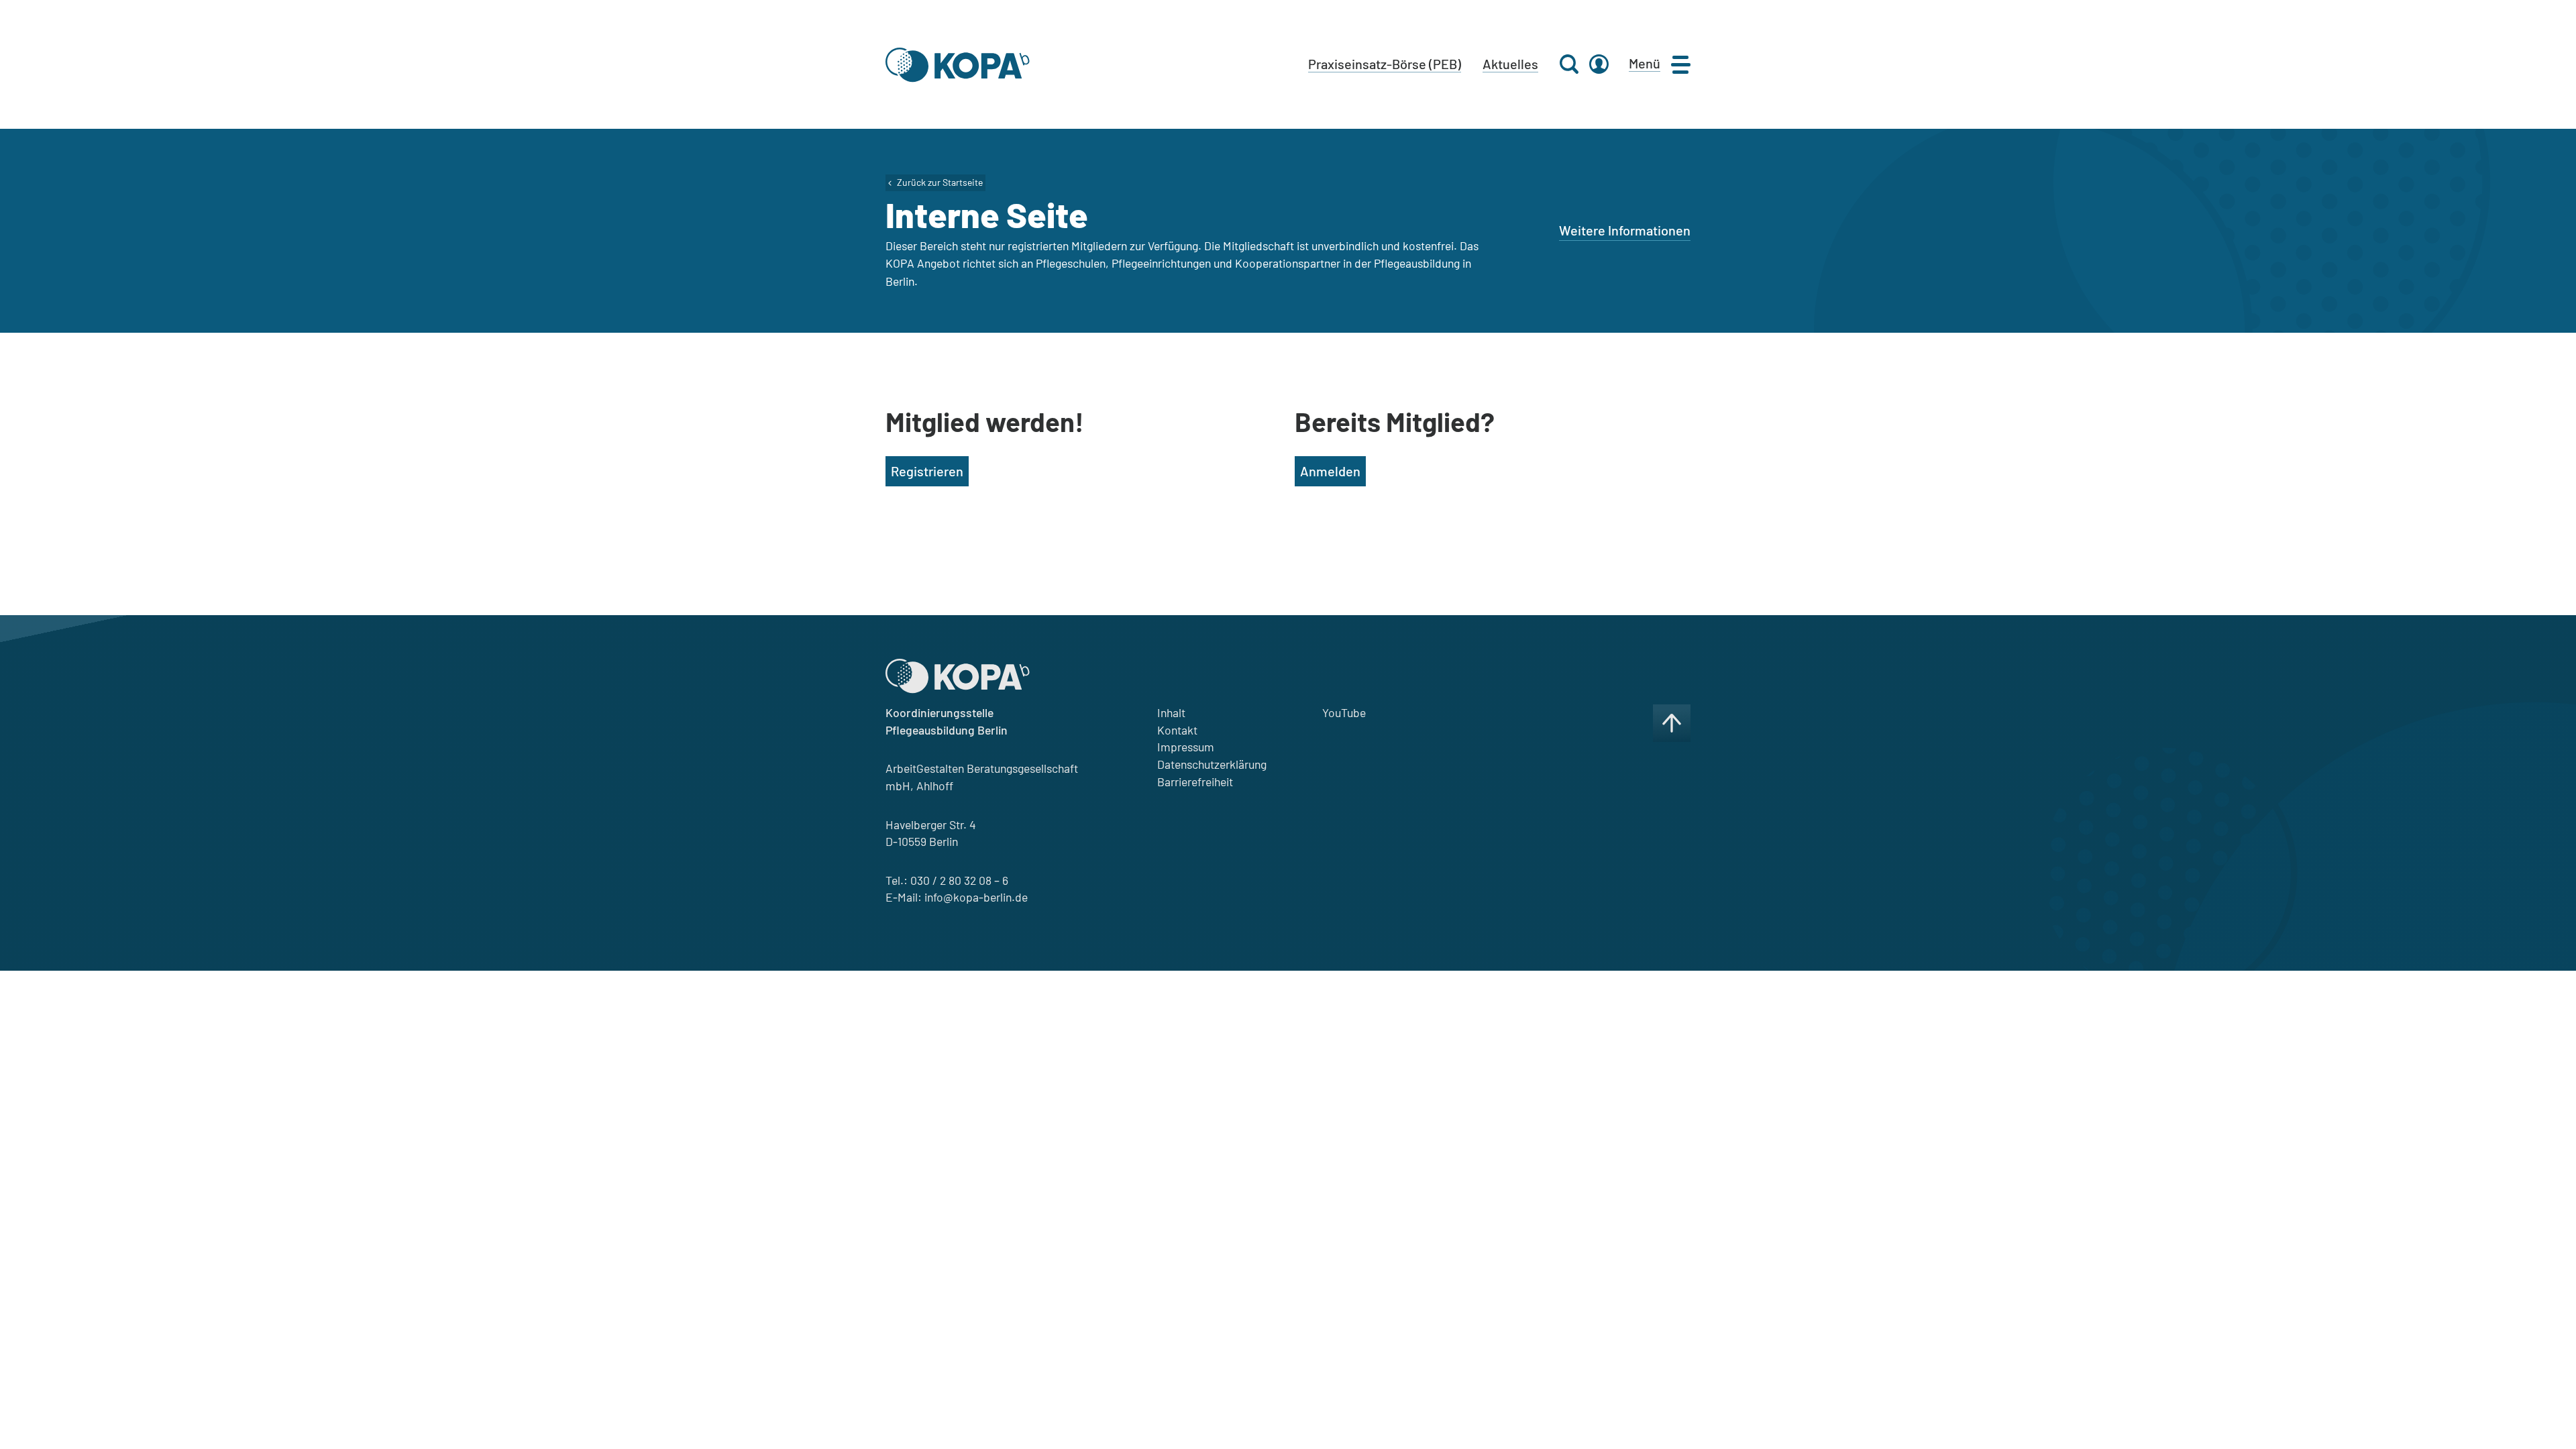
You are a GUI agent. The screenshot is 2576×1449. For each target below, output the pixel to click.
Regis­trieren (927, 471)
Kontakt (1177, 730)
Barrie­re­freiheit (1195, 782)
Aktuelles (1510, 64)
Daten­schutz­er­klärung (1212, 764)
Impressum (1186, 747)
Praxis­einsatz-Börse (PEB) (1385, 64)
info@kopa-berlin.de (976, 897)
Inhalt (1171, 712)
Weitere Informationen (1625, 230)
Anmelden (1330, 471)
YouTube (1344, 712)
